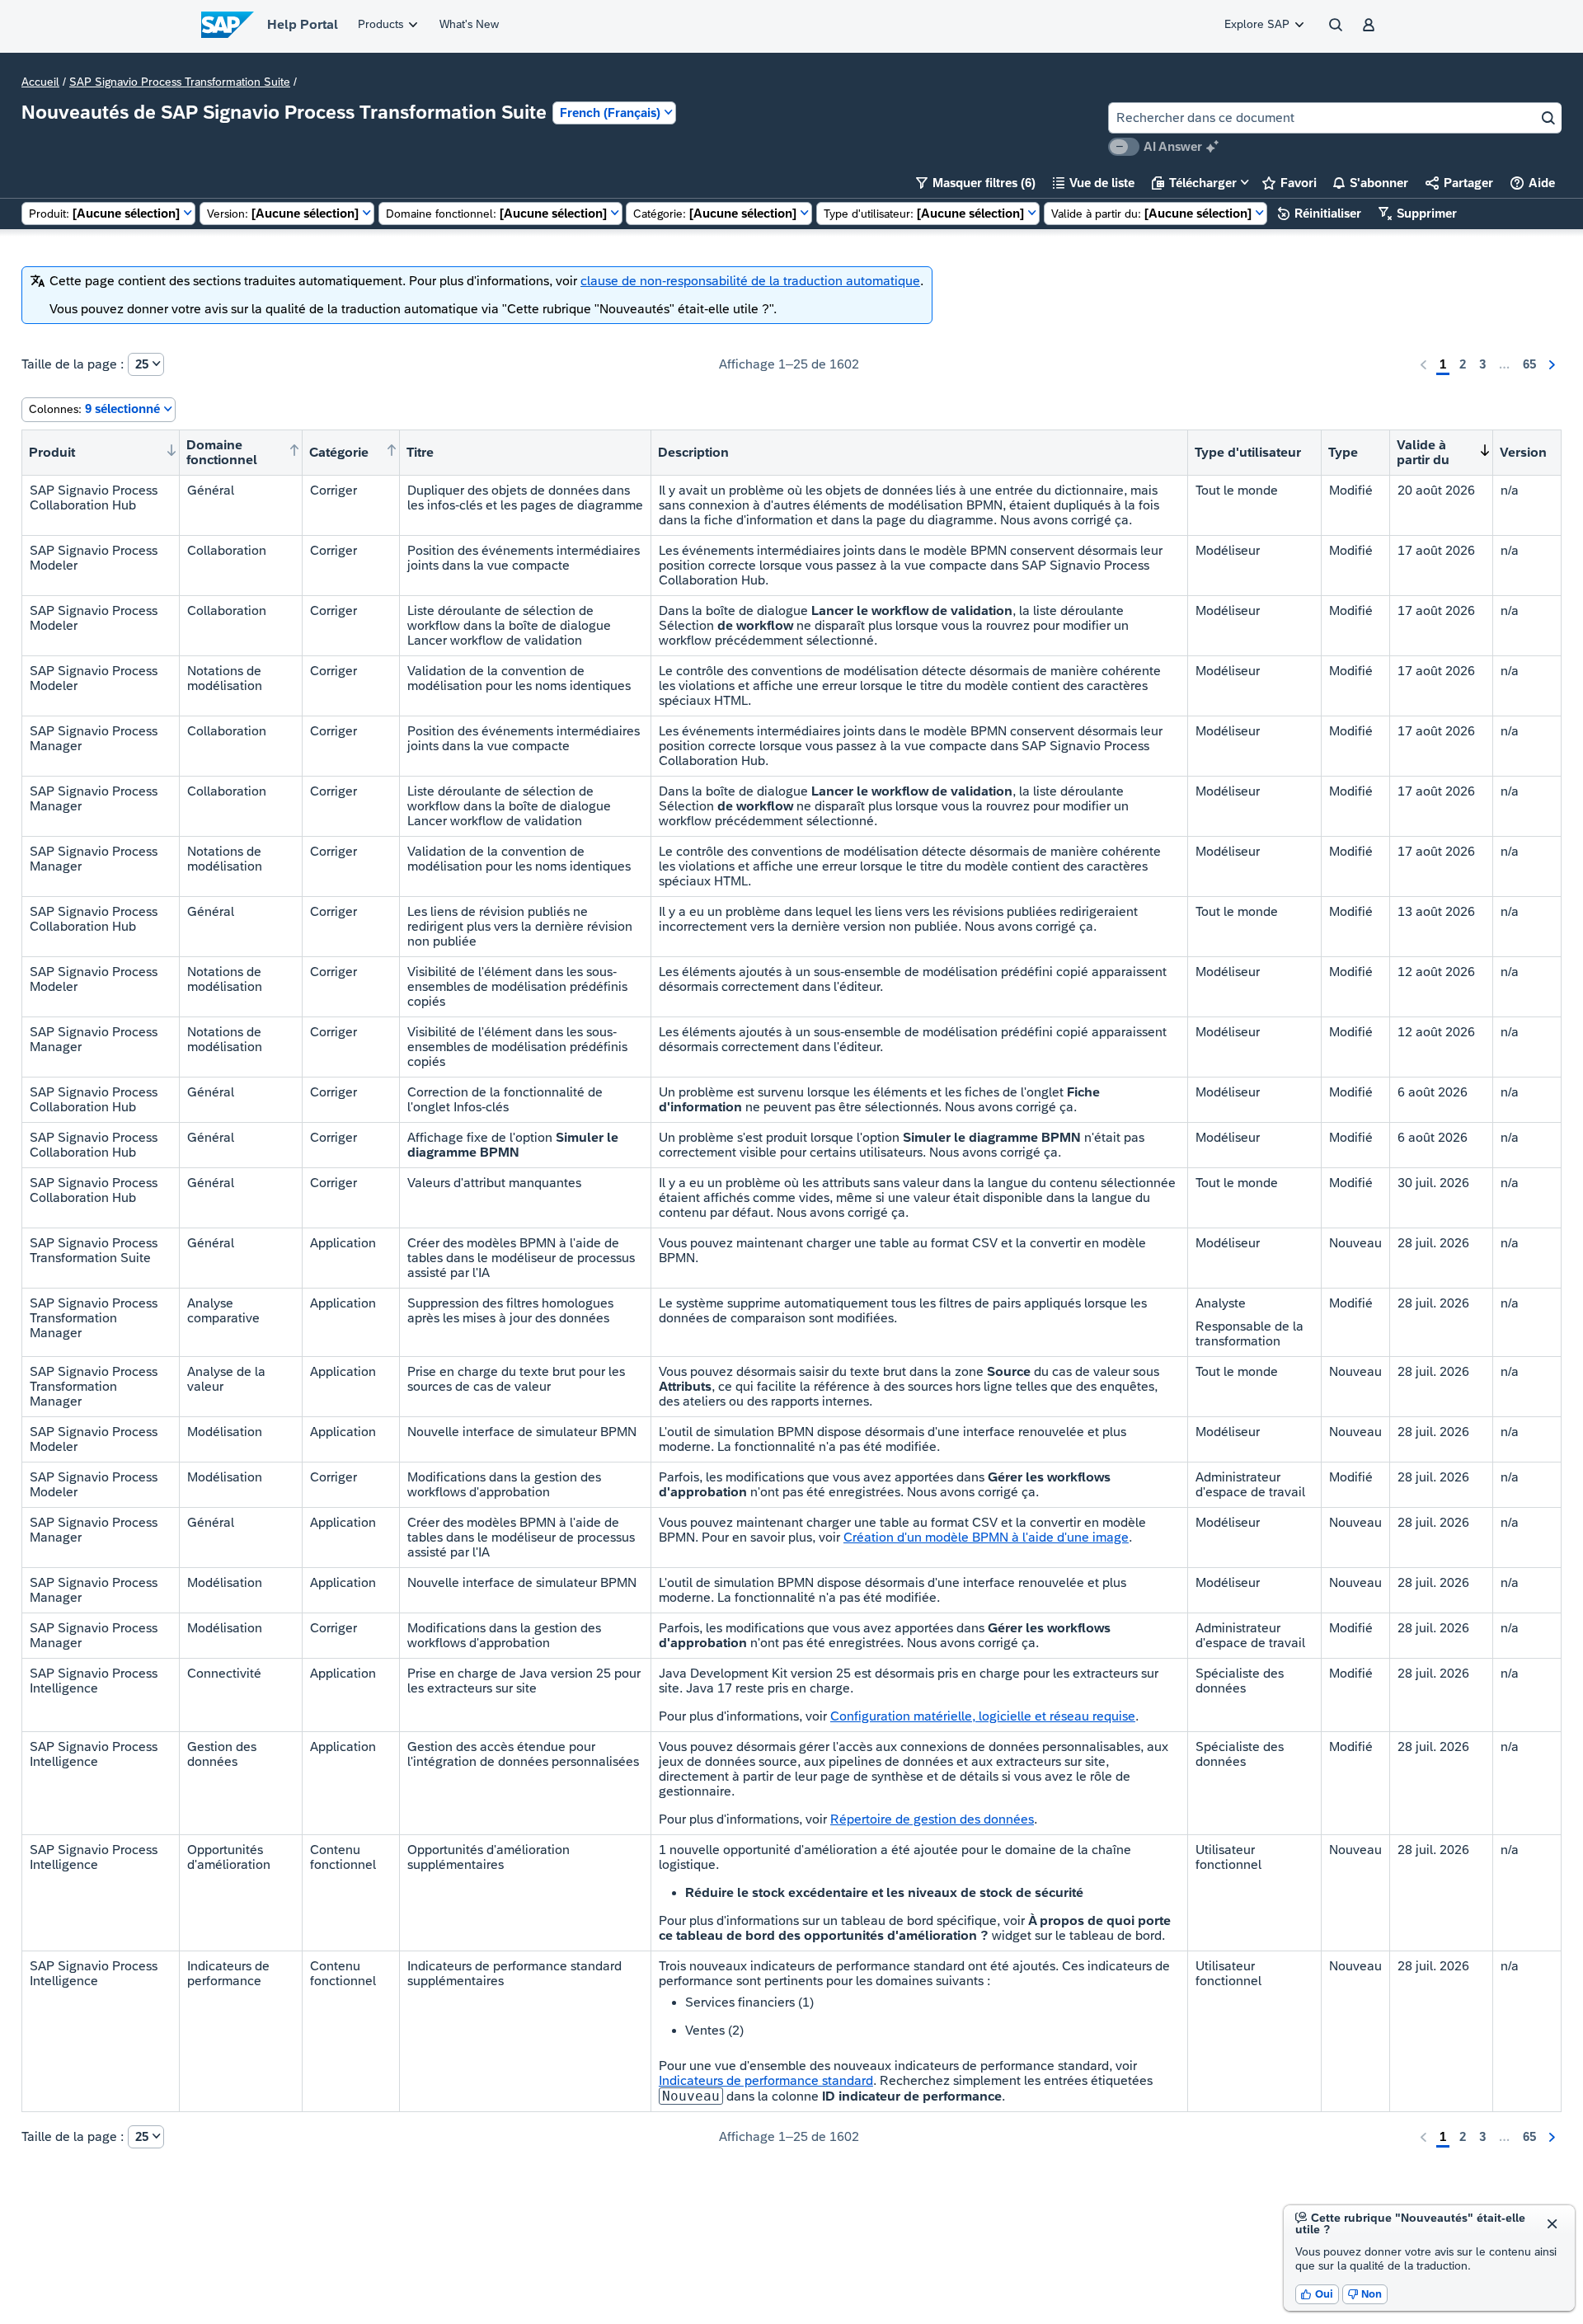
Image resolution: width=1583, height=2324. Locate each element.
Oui (1317, 2294)
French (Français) (610, 113)
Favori (1289, 183)
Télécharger (1194, 183)
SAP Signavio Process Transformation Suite (180, 82)
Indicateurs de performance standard (766, 2080)
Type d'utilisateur (1248, 452)
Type (1343, 452)
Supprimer (1418, 213)
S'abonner (1371, 183)
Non (1365, 2294)
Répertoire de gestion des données (932, 1819)
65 (1529, 364)
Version (1523, 452)
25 (142, 364)
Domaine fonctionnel (222, 452)
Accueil (40, 82)
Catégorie (339, 452)
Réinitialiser (1320, 213)
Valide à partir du (1423, 452)
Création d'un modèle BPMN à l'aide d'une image (986, 1537)
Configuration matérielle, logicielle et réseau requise (983, 1716)
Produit (52, 452)
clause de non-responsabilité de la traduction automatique (750, 281)
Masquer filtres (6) (976, 183)
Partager (1459, 183)
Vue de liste (1094, 183)
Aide (1533, 183)
